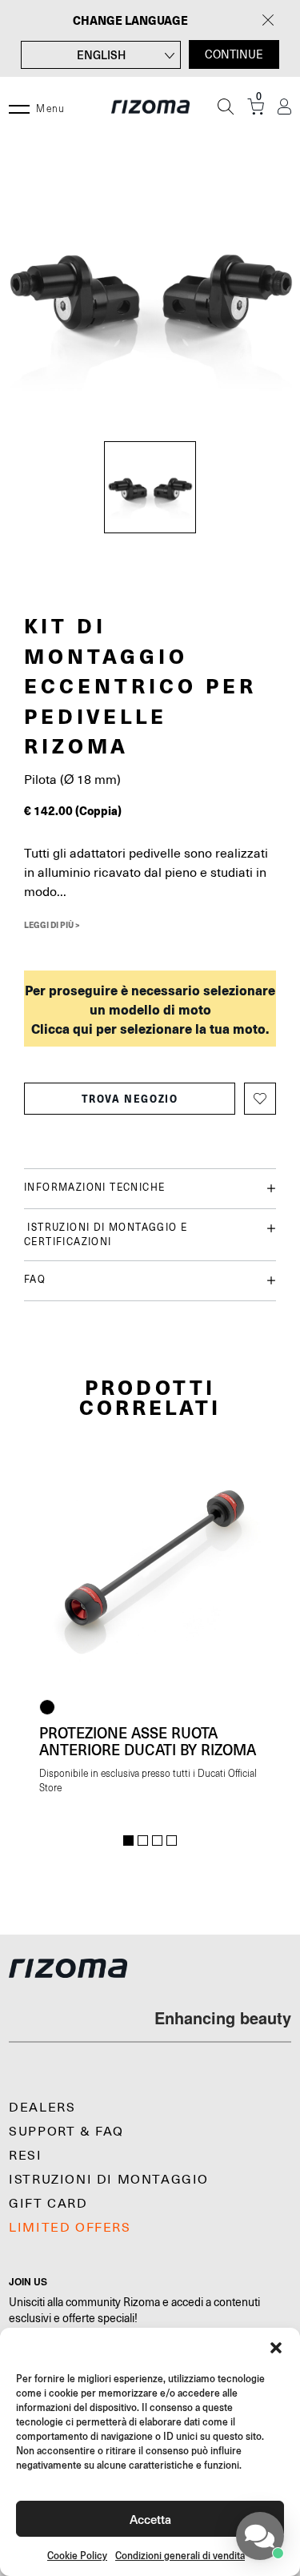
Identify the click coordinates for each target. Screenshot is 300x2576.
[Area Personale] (284, 107)
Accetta (150, 2519)
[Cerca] (226, 106)
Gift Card (48, 2204)
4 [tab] (172, 1841)
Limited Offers (70, 2228)
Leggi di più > (52, 925)
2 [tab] (143, 1841)
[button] (276, 2348)
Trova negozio (130, 1099)
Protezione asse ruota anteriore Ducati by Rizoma (148, 1741)
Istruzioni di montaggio (109, 2180)
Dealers (42, 2108)
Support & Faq (66, 2132)
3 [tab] (157, 1841)
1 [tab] (128, 1841)
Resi (25, 2156)
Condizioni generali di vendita (180, 2556)
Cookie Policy (77, 2556)
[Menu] (19, 106)
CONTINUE (234, 54)
